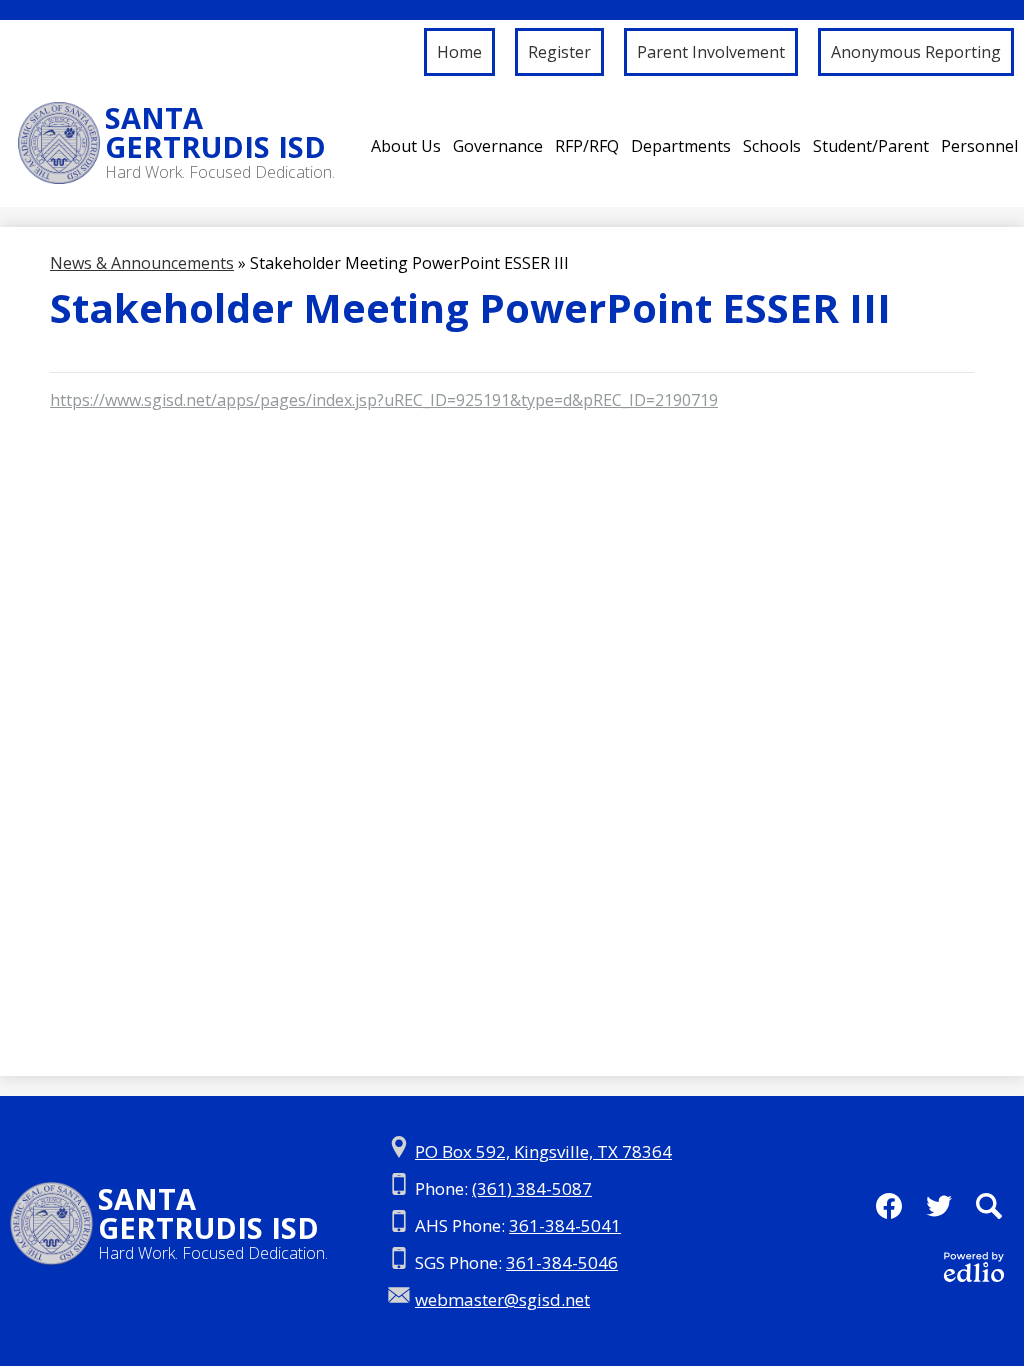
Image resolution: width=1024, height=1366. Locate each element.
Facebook (889, 1206)
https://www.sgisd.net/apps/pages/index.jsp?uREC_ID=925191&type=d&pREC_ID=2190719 (384, 400)
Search (989, 1206)
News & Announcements (142, 263)
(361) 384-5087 (532, 1188)
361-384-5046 (562, 1262)
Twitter (939, 1206)
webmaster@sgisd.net (502, 1299)
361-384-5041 (565, 1225)
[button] (406, 146)
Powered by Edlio (974, 1267)
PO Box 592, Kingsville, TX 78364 (543, 1151)
